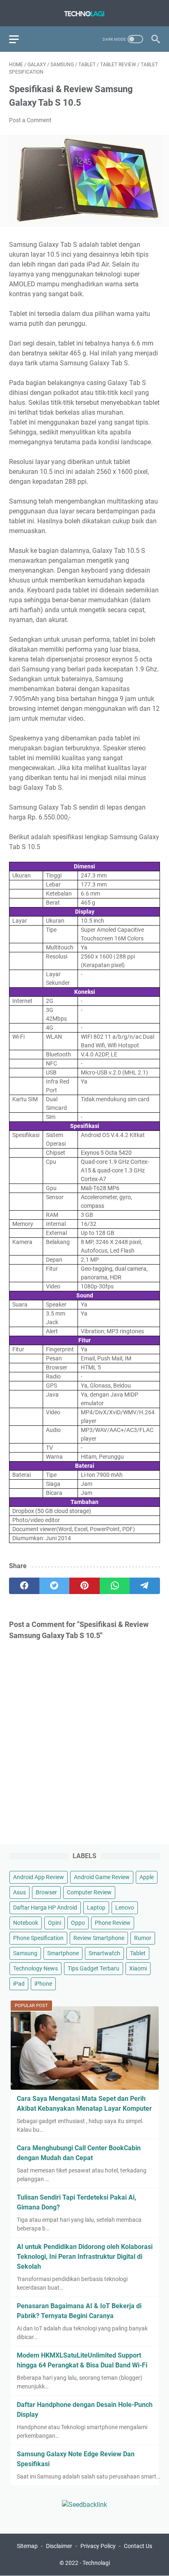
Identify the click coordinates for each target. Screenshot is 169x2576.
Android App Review (39, 1877)
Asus (19, 1892)
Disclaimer (59, 2546)
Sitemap (27, 2546)
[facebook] (24, 1586)
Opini (55, 1923)
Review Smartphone (99, 1938)
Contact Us (138, 2546)
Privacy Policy (98, 2546)
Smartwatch (104, 1953)
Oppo (78, 1923)
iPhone (43, 1984)
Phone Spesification (38, 1938)
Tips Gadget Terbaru (94, 1968)
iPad (19, 1984)
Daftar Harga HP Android (45, 1908)
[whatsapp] (115, 1586)
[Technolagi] (84, 13)
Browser (46, 1892)
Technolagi (96, 2563)
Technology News (35, 1968)
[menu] (19, 39)
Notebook (26, 1923)
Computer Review (89, 1892)
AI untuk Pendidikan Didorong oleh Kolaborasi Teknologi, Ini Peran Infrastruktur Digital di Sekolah (85, 2257)
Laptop (96, 1908)
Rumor (143, 1938)
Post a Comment (30, 120)
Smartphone (63, 1953)
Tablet (138, 1953)
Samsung (25, 1953)
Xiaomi (138, 1968)
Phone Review (113, 1923)
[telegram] (145, 1586)
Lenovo (125, 1908)
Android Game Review (102, 1877)
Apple (147, 1877)
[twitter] (55, 1586)
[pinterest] (84, 1586)
